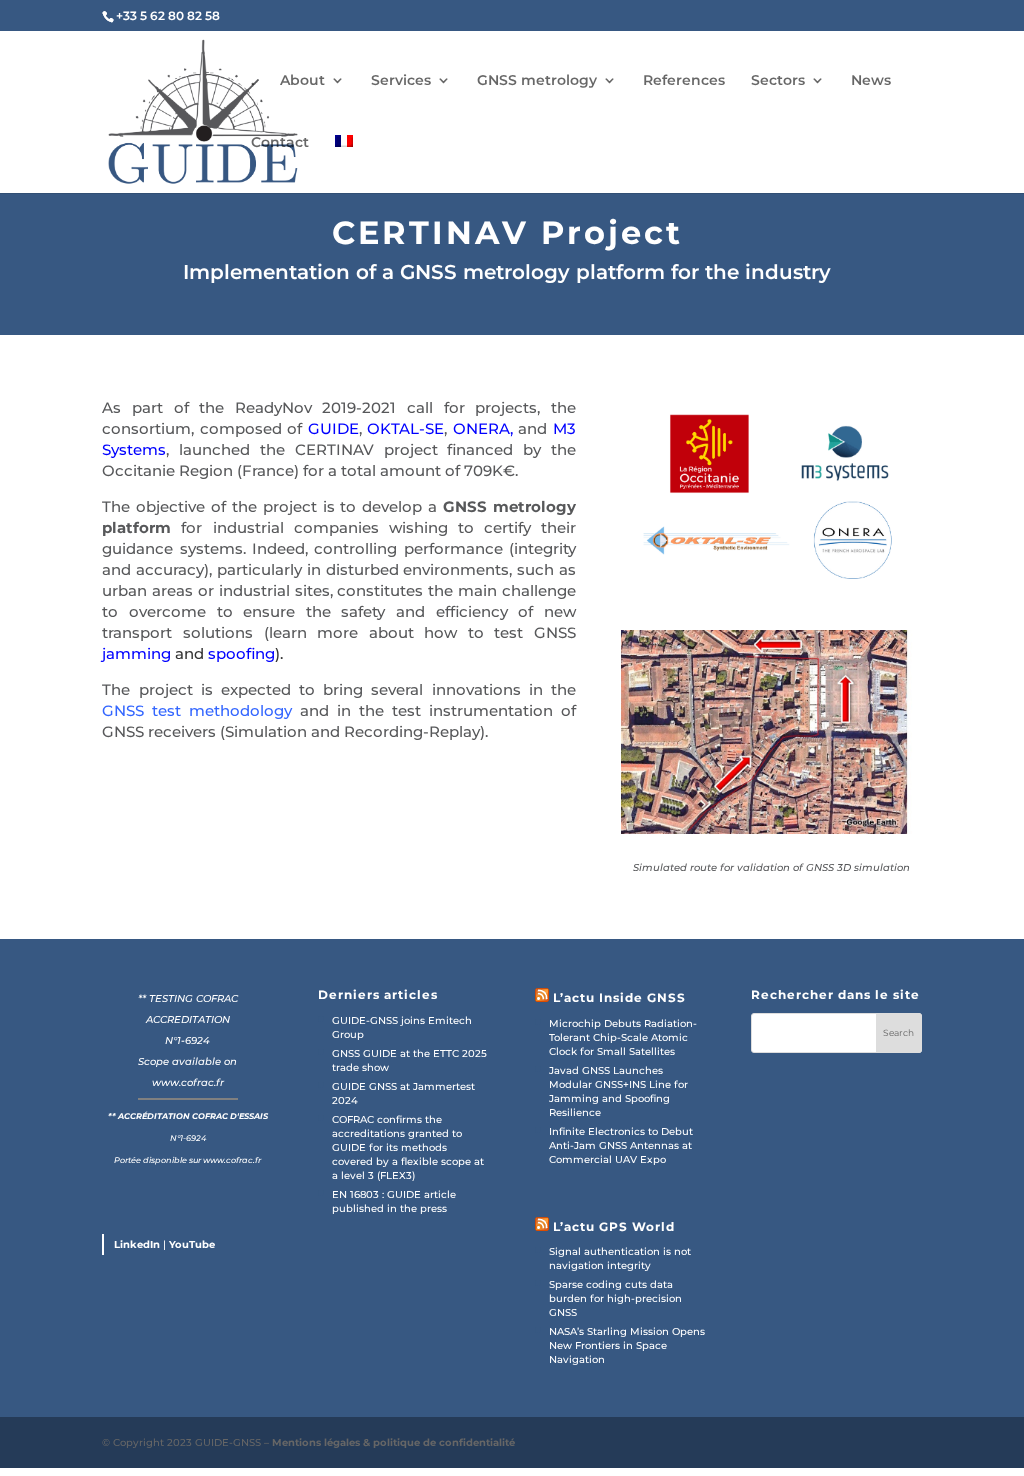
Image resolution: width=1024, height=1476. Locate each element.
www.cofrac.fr (188, 1082)
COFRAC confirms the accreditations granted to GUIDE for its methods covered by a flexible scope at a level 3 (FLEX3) (408, 1147)
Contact (280, 142)
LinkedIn (137, 1244)
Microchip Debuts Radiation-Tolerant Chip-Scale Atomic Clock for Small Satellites (623, 1037)
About (302, 80)
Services (401, 80)
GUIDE (333, 428)
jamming (136, 653)
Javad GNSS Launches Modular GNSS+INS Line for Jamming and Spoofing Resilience (618, 1091)
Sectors (778, 80)
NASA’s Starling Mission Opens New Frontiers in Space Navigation (627, 1345)
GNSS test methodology (197, 710)
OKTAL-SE (405, 428)
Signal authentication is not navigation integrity (620, 1258)
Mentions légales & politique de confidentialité (393, 1442)
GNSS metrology (537, 80)
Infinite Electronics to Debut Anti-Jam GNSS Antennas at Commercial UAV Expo (621, 1145)
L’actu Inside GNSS (619, 997)
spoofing (241, 653)
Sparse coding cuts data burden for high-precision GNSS (615, 1298)
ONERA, (483, 428)
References (684, 80)
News (871, 80)
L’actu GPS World (614, 1226)
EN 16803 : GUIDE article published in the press (394, 1201)
